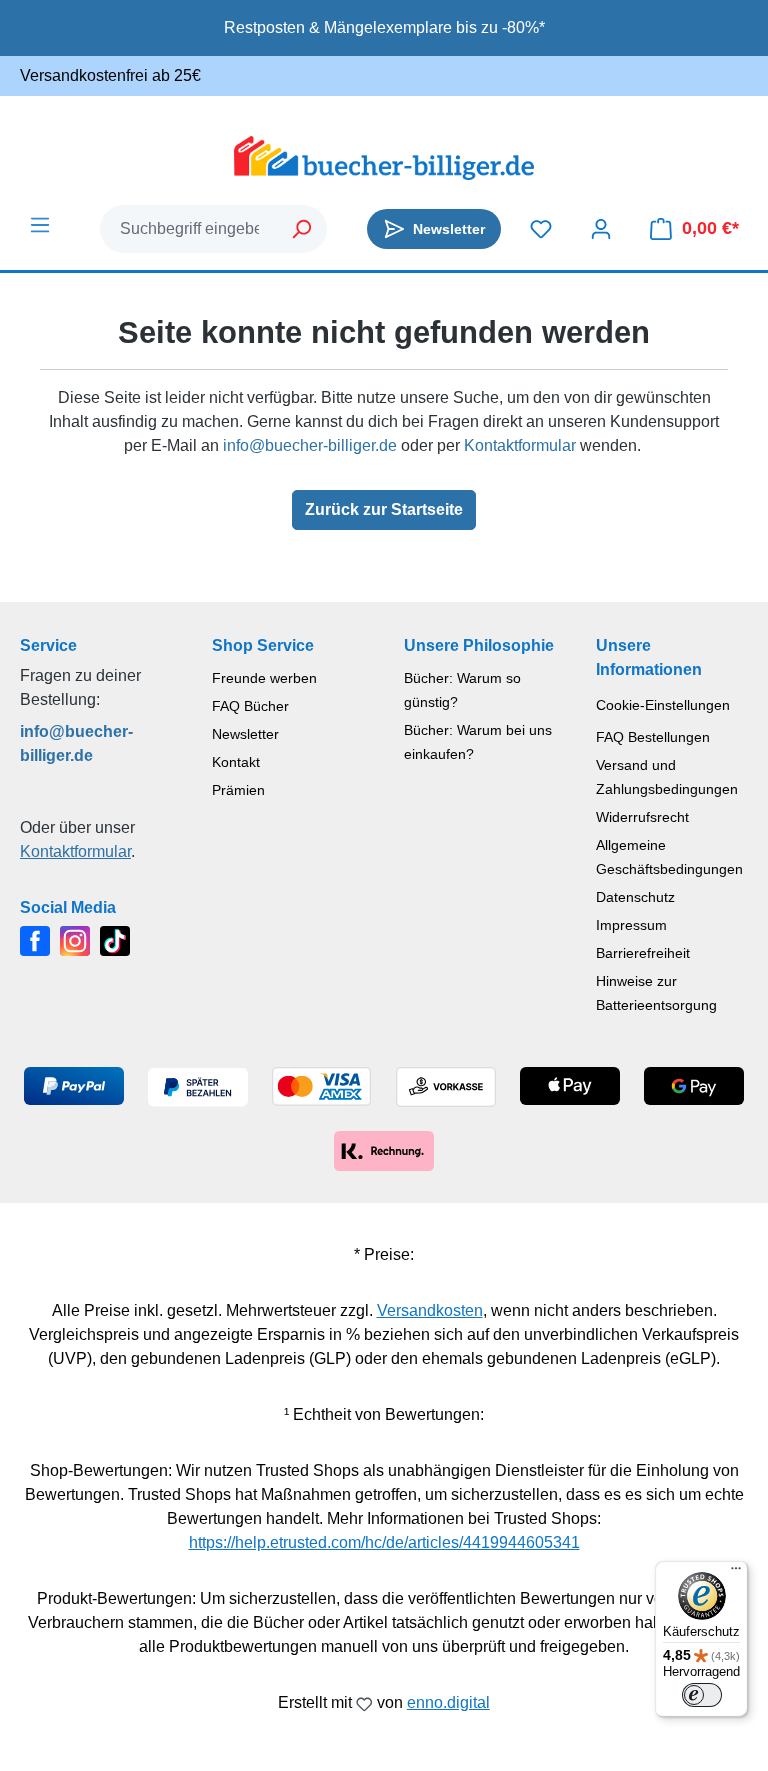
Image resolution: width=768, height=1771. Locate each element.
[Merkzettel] (541, 229)
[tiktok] (115, 939)
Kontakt (236, 762)
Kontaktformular (520, 445)
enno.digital (448, 1702)
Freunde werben (264, 678)
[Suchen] (302, 229)
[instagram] (75, 939)
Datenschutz (635, 897)
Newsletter (245, 734)
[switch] (702, 1695)
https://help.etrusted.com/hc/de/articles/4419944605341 (384, 1542)
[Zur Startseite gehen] (384, 158)
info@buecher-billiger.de (310, 445)
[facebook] (35, 939)
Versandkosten (430, 1310)
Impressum (631, 925)
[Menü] (40, 225)
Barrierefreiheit (643, 953)
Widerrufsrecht (642, 817)
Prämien (238, 790)
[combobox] (189, 229)
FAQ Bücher (250, 706)
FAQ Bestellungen (653, 737)
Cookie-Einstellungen (663, 705)
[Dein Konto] (601, 229)
